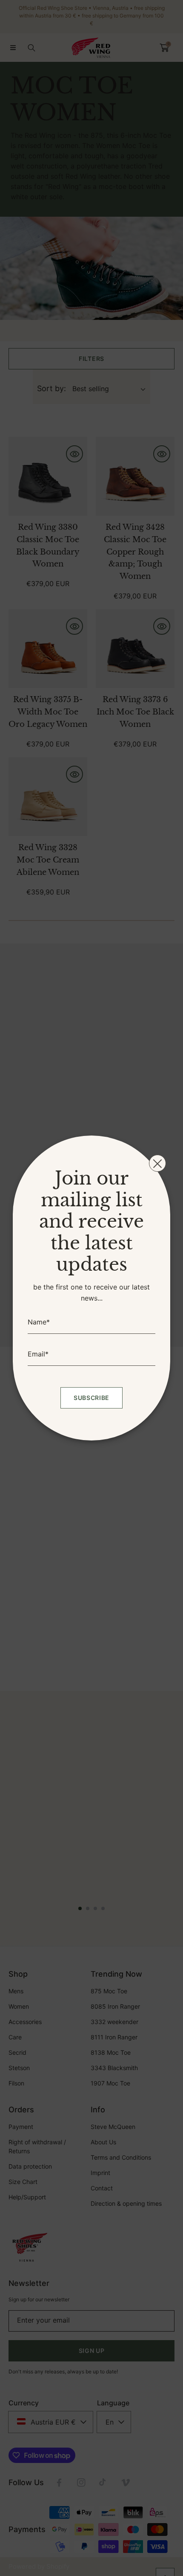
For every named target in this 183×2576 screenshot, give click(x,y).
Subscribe (91, 1398)
